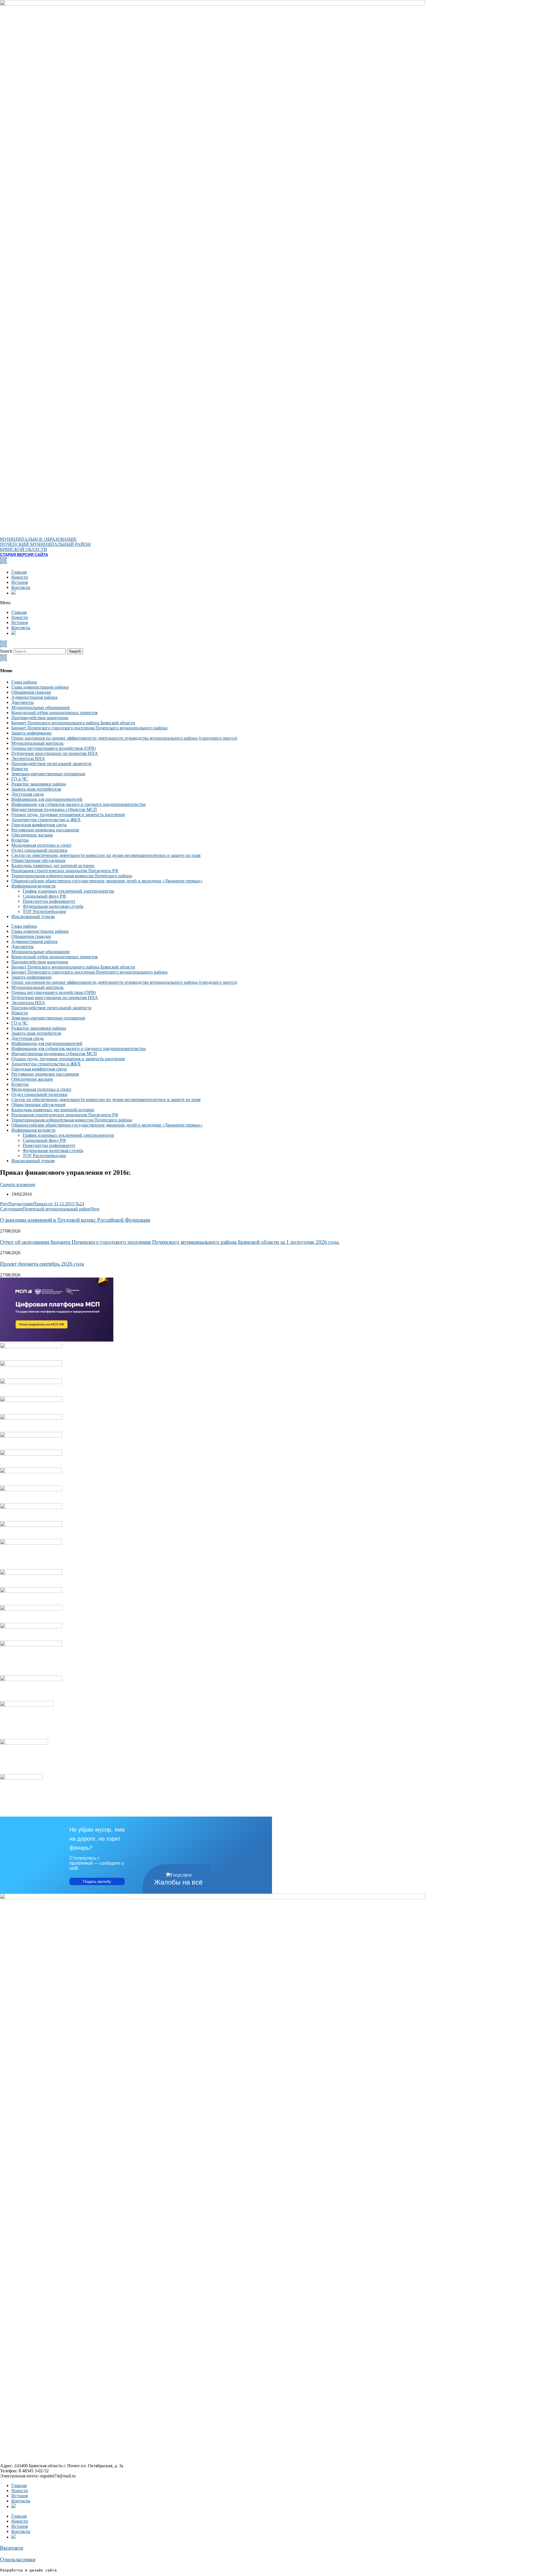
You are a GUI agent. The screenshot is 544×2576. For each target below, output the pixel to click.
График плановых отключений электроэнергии (68, 891)
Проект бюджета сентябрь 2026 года (42, 1264)
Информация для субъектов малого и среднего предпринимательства (78, 804)
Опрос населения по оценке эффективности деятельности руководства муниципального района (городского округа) (124, 738)
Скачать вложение (18, 1184)
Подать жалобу (97, 1881)
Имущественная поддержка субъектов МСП (54, 809)
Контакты (21, 587)
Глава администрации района (40, 687)
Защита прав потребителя (36, 789)
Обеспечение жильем (32, 835)
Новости (20, 577)
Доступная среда (27, 794)
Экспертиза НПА (28, 758)
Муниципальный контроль (37, 743)
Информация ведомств (33, 886)
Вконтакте (12, 2548)
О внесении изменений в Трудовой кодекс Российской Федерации (75, 1220)
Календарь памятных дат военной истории (53, 866)
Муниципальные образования (40, 707)
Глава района (24, 682)
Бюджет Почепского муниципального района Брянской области (73, 723)
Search (6, 651)
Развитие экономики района (39, 784)
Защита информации (31, 733)
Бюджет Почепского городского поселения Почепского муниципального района (89, 728)
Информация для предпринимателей (47, 799)
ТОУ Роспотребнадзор (44, 911)
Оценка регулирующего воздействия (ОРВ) (54, 748)
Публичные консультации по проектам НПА (55, 753)
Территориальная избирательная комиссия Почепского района (72, 876)
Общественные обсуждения (38, 860)
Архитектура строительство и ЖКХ (46, 820)
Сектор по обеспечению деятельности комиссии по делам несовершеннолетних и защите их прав (106, 855)
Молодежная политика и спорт (41, 845)
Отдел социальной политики (39, 850)
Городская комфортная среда (39, 825)
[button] (272, 603)
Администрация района (34, 697)
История (20, 582)
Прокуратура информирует (49, 901)
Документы (23, 702)
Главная (19, 572)
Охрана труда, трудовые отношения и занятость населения (68, 815)
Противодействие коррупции (40, 718)
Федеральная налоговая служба (53, 906)
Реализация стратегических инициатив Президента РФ (65, 871)
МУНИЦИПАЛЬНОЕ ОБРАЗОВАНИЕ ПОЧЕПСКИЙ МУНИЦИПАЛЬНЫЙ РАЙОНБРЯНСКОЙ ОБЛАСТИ (45, 544)
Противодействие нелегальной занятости (51, 764)
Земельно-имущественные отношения (48, 774)
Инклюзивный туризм (33, 916)
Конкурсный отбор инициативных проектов (55, 713)
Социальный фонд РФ (44, 896)
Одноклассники (18, 2559)
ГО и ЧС (20, 779)
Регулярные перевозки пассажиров (45, 830)
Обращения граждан (31, 692)
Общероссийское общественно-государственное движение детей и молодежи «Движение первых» (107, 881)
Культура (20, 840)
